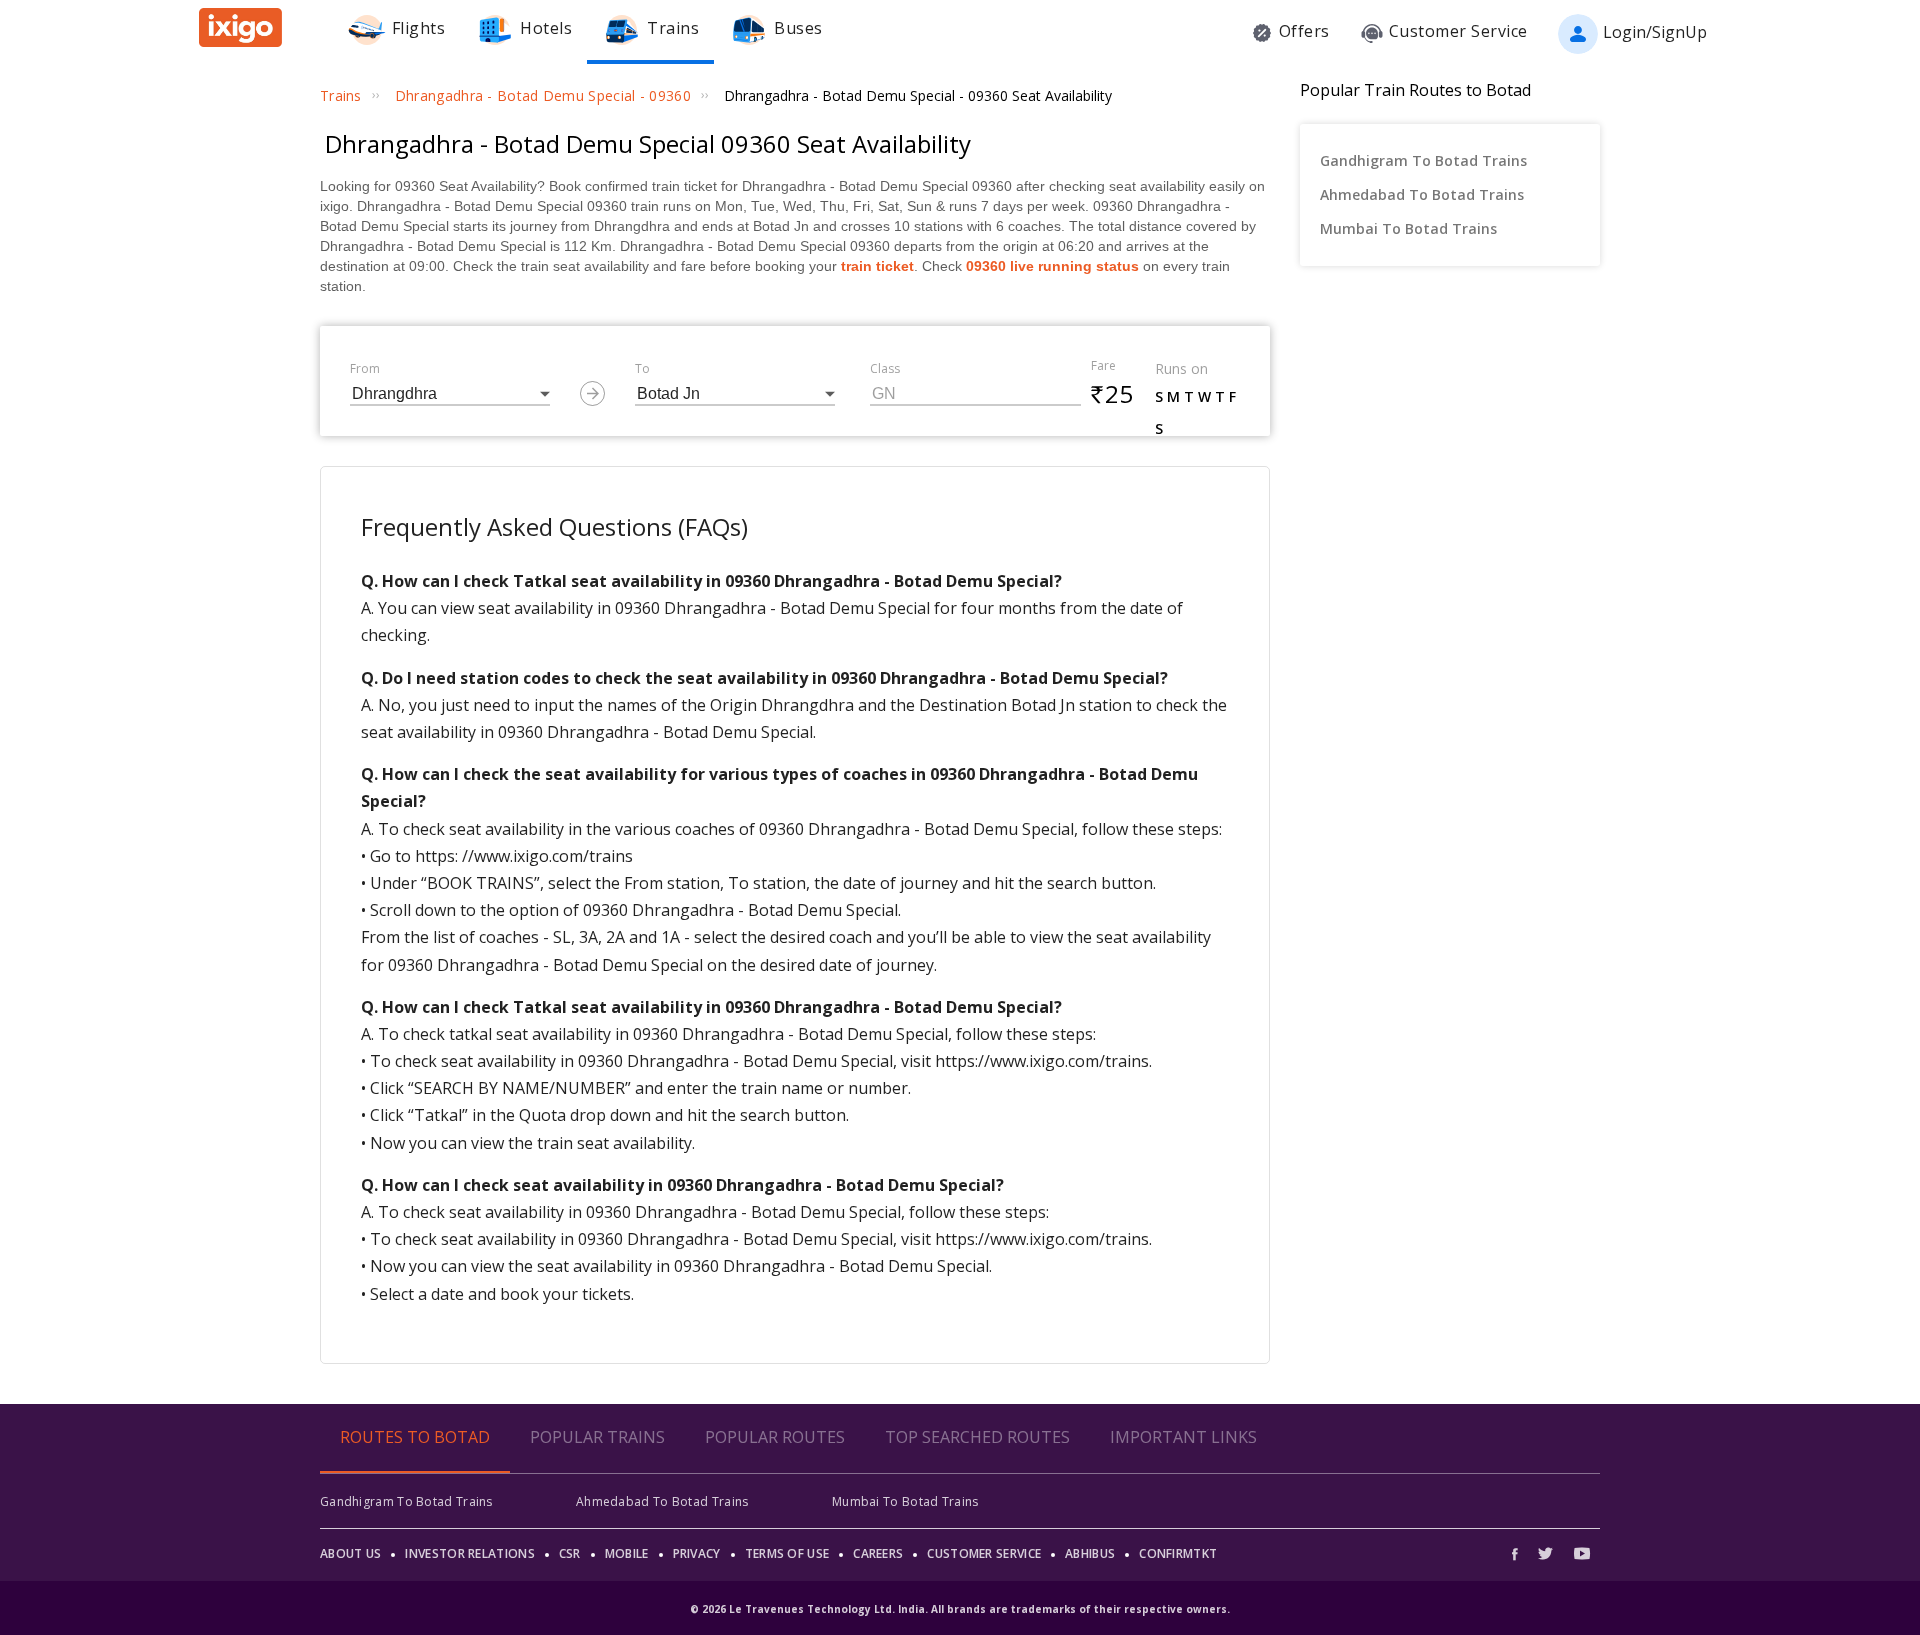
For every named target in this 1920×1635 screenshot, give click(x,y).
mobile (627, 1553)
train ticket (877, 266)
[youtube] (1582, 1553)
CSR (570, 1553)
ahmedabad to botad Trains (1422, 194)
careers (878, 1553)
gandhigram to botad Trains (1423, 160)
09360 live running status (1052, 266)
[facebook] (1520, 1553)
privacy (697, 1553)
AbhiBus (1090, 1553)
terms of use (787, 1553)
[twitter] (1545, 1553)
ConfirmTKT (1178, 1553)
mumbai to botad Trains (1408, 228)
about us (350, 1553)
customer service (984, 1553)
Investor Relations (469, 1553)
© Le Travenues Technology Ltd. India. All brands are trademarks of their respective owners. (960, 1609)
